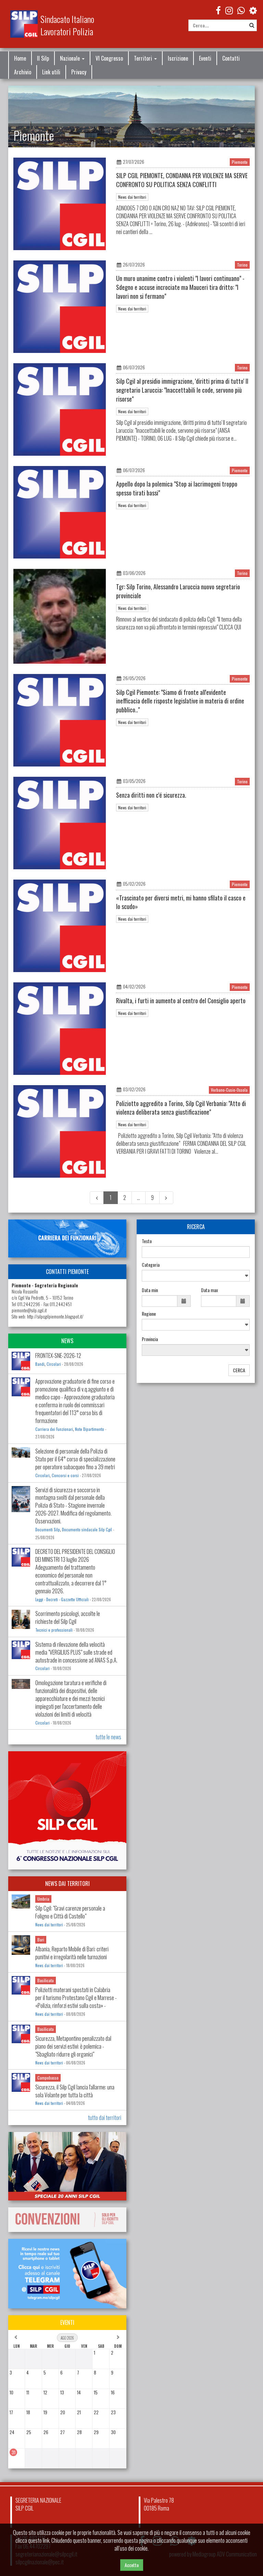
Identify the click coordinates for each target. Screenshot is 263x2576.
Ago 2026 (67, 2338)
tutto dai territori (105, 2118)
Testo (147, 1241)
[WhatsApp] (241, 10)
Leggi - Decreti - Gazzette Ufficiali (62, 1599)
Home (20, 58)
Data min (150, 1290)
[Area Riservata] (253, 10)
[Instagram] (229, 10)
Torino (242, 265)
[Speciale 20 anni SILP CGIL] (67, 2166)
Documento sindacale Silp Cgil (87, 1530)
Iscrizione (178, 58)
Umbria (43, 1899)
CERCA (239, 1370)
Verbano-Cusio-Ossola (229, 1090)
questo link (39, 2540)
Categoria (151, 1265)
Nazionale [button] (71, 58)
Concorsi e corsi (65, 1475)
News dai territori (132, 197)
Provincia (150, 1339)
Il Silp (43, 58)
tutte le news (108, 1737)
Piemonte (240, 162)
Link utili (51, 72)
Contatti (231, 58)
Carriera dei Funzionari (54, 1429)
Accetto (132, 2565)
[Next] (166, 1198)
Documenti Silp (48, 1530)
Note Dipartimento (90, 1429)
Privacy (79, 72)
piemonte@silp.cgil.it (29, 1310)
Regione (149, 1314)
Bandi (40, 1364)
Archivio (23, 72)
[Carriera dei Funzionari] (67, 1238)
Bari (41, 1940)
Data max (209, 1290)
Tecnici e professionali (54, 1630)
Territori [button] (144, 58)
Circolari (54, 1364)
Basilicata (46, 1980)
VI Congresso (109, 58)
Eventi (205, 58)
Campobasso (48, 2078)
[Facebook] (218, 10)
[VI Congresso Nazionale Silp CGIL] (67, 1810)
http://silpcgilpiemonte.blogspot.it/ (55, 1317)
